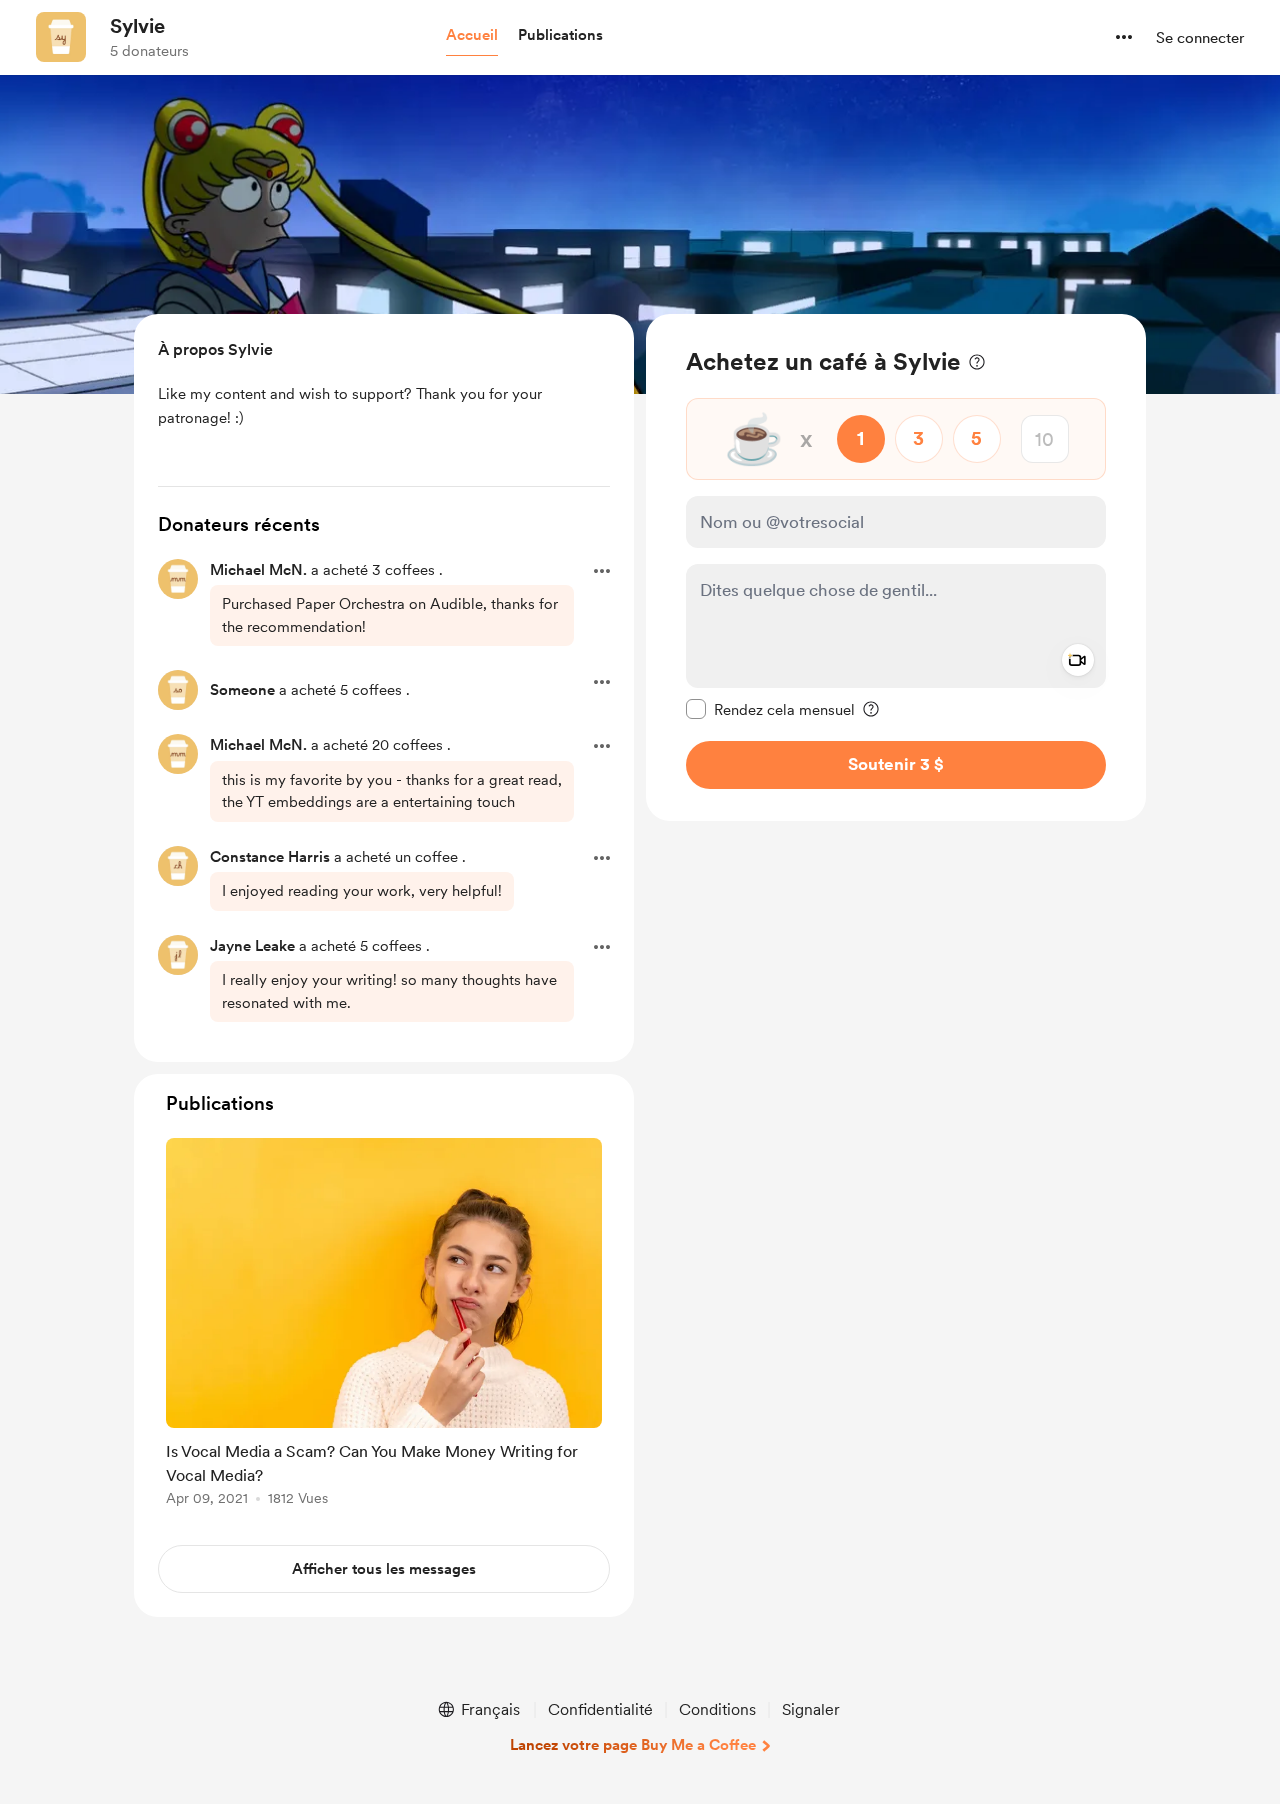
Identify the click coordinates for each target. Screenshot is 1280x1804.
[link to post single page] (384, 1325)
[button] (472, 36)
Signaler (811, 1709)
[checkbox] (770, 709)
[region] (896, 567)
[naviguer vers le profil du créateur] (61, 37)
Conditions (717, 1709)
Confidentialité (600, 1709)
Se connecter (1200, 38)
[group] (384, 1325)
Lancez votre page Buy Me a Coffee (633, 1745)
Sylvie (137, 26)
